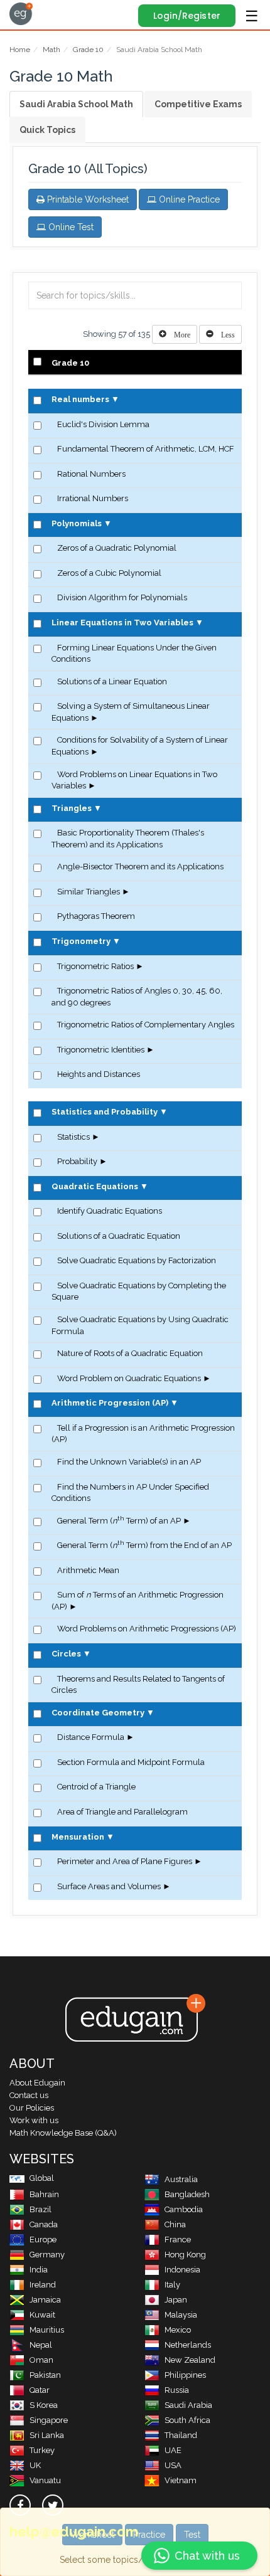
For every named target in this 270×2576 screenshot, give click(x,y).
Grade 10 (88, 50)
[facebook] (20, 2505)
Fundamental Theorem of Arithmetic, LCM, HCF (146, 449)
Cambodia (184, 2209)
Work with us (34, 2120)
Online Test (70, 227)
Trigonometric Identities (101, 1050)
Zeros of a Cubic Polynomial (109, 573)
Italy (172, 2285)
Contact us (29, 2095)
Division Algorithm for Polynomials (122, 597)
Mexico (178, 2330)
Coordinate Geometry (98, 1713)
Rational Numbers (91, 474)
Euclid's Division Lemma (103, 424)
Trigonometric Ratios (95, 966)
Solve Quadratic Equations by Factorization (137, 1260)
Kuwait (42, 2315)
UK (35, 2465)
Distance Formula (91, 1737)
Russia (177, 2390)
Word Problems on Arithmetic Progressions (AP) (147, 1629)
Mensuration (78, 1837)
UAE (173, 2450)
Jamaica (45, 2300)
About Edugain (37, 2083)
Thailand (181, 2435)
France (178, 2239)
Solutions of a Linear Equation (112, 681)
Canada (44, 2224)
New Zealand (190, 2360)
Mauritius (47, 2330)
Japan (176, 2300)
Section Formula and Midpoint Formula (131, 1762)
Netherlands (188, 2345)
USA (173, 2465)
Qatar (40, 2390)
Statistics (73, 1137)
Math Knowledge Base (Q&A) (63, 2133)
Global (42, 2178)
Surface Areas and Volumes (109, 1886)
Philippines (185, 2375)
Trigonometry (81, 941)
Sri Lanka (47, 2435)
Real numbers (80, 399)
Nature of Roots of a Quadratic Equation (130, 1353)
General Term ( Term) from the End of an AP (144, 1545)
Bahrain (44, 2194)
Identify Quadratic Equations (110, 1211)
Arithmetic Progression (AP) (110, 1403)
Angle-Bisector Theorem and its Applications (140, 867)
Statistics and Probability (105, 1112)
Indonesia (182, 2270)
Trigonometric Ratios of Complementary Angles (146, 1025)
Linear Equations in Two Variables (122, 623)
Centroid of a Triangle (96, 1787)
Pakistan (45, 2375)
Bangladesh (187, 2194)
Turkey (42, 2450)
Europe (43, 2239)
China (175, 2224)
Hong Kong (185, 2255)
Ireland (43, 2285)
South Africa (187, 2420)
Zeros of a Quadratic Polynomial (117, 548)
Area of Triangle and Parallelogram (122, 1812)
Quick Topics (47, 130)
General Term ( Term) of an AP (119, 1521)
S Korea (44, 2405)
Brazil (40, 2209)
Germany (47, 2255)
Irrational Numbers (93, 498)
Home (20, 50)
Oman (41, 2360)
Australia (181, 2179)
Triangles (72, 808)
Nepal (41, 2345)
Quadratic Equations (95, 1186)
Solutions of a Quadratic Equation (119, 1236)
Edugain (21, 14)
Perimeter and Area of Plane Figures (125, 1861)
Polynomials (77, 523)
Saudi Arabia (188, 2405)
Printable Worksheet (87, 199)
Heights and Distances (99, 1074)
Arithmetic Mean (88, 1570)
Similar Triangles (89, 892)
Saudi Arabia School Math (76, 104)
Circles (66, 1654)
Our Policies (32, 2108)
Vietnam (181, 2480)
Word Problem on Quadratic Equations (129, 1378)
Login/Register (187, 16)
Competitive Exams (198, 104)
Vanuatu (45, 2480)
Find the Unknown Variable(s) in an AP (129, 1462)
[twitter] (53, 2505)
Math (51, 50)
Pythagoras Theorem (96, 916)
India (39, 2270)
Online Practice (188, 199)
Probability (77, 1161)
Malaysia (181, 2315)
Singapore (49, 2420)
